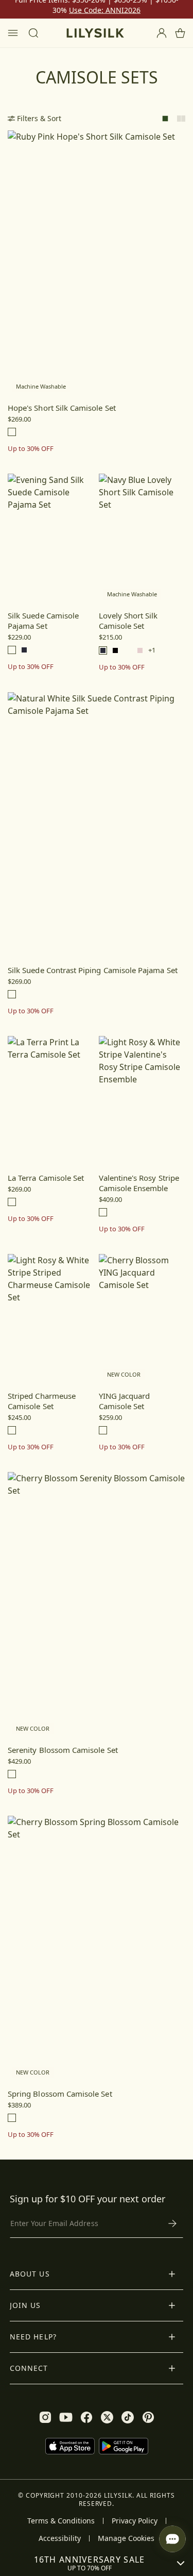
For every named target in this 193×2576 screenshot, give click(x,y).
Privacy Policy (135, 2521)
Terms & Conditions (61, 2521)
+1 (152, 650)
